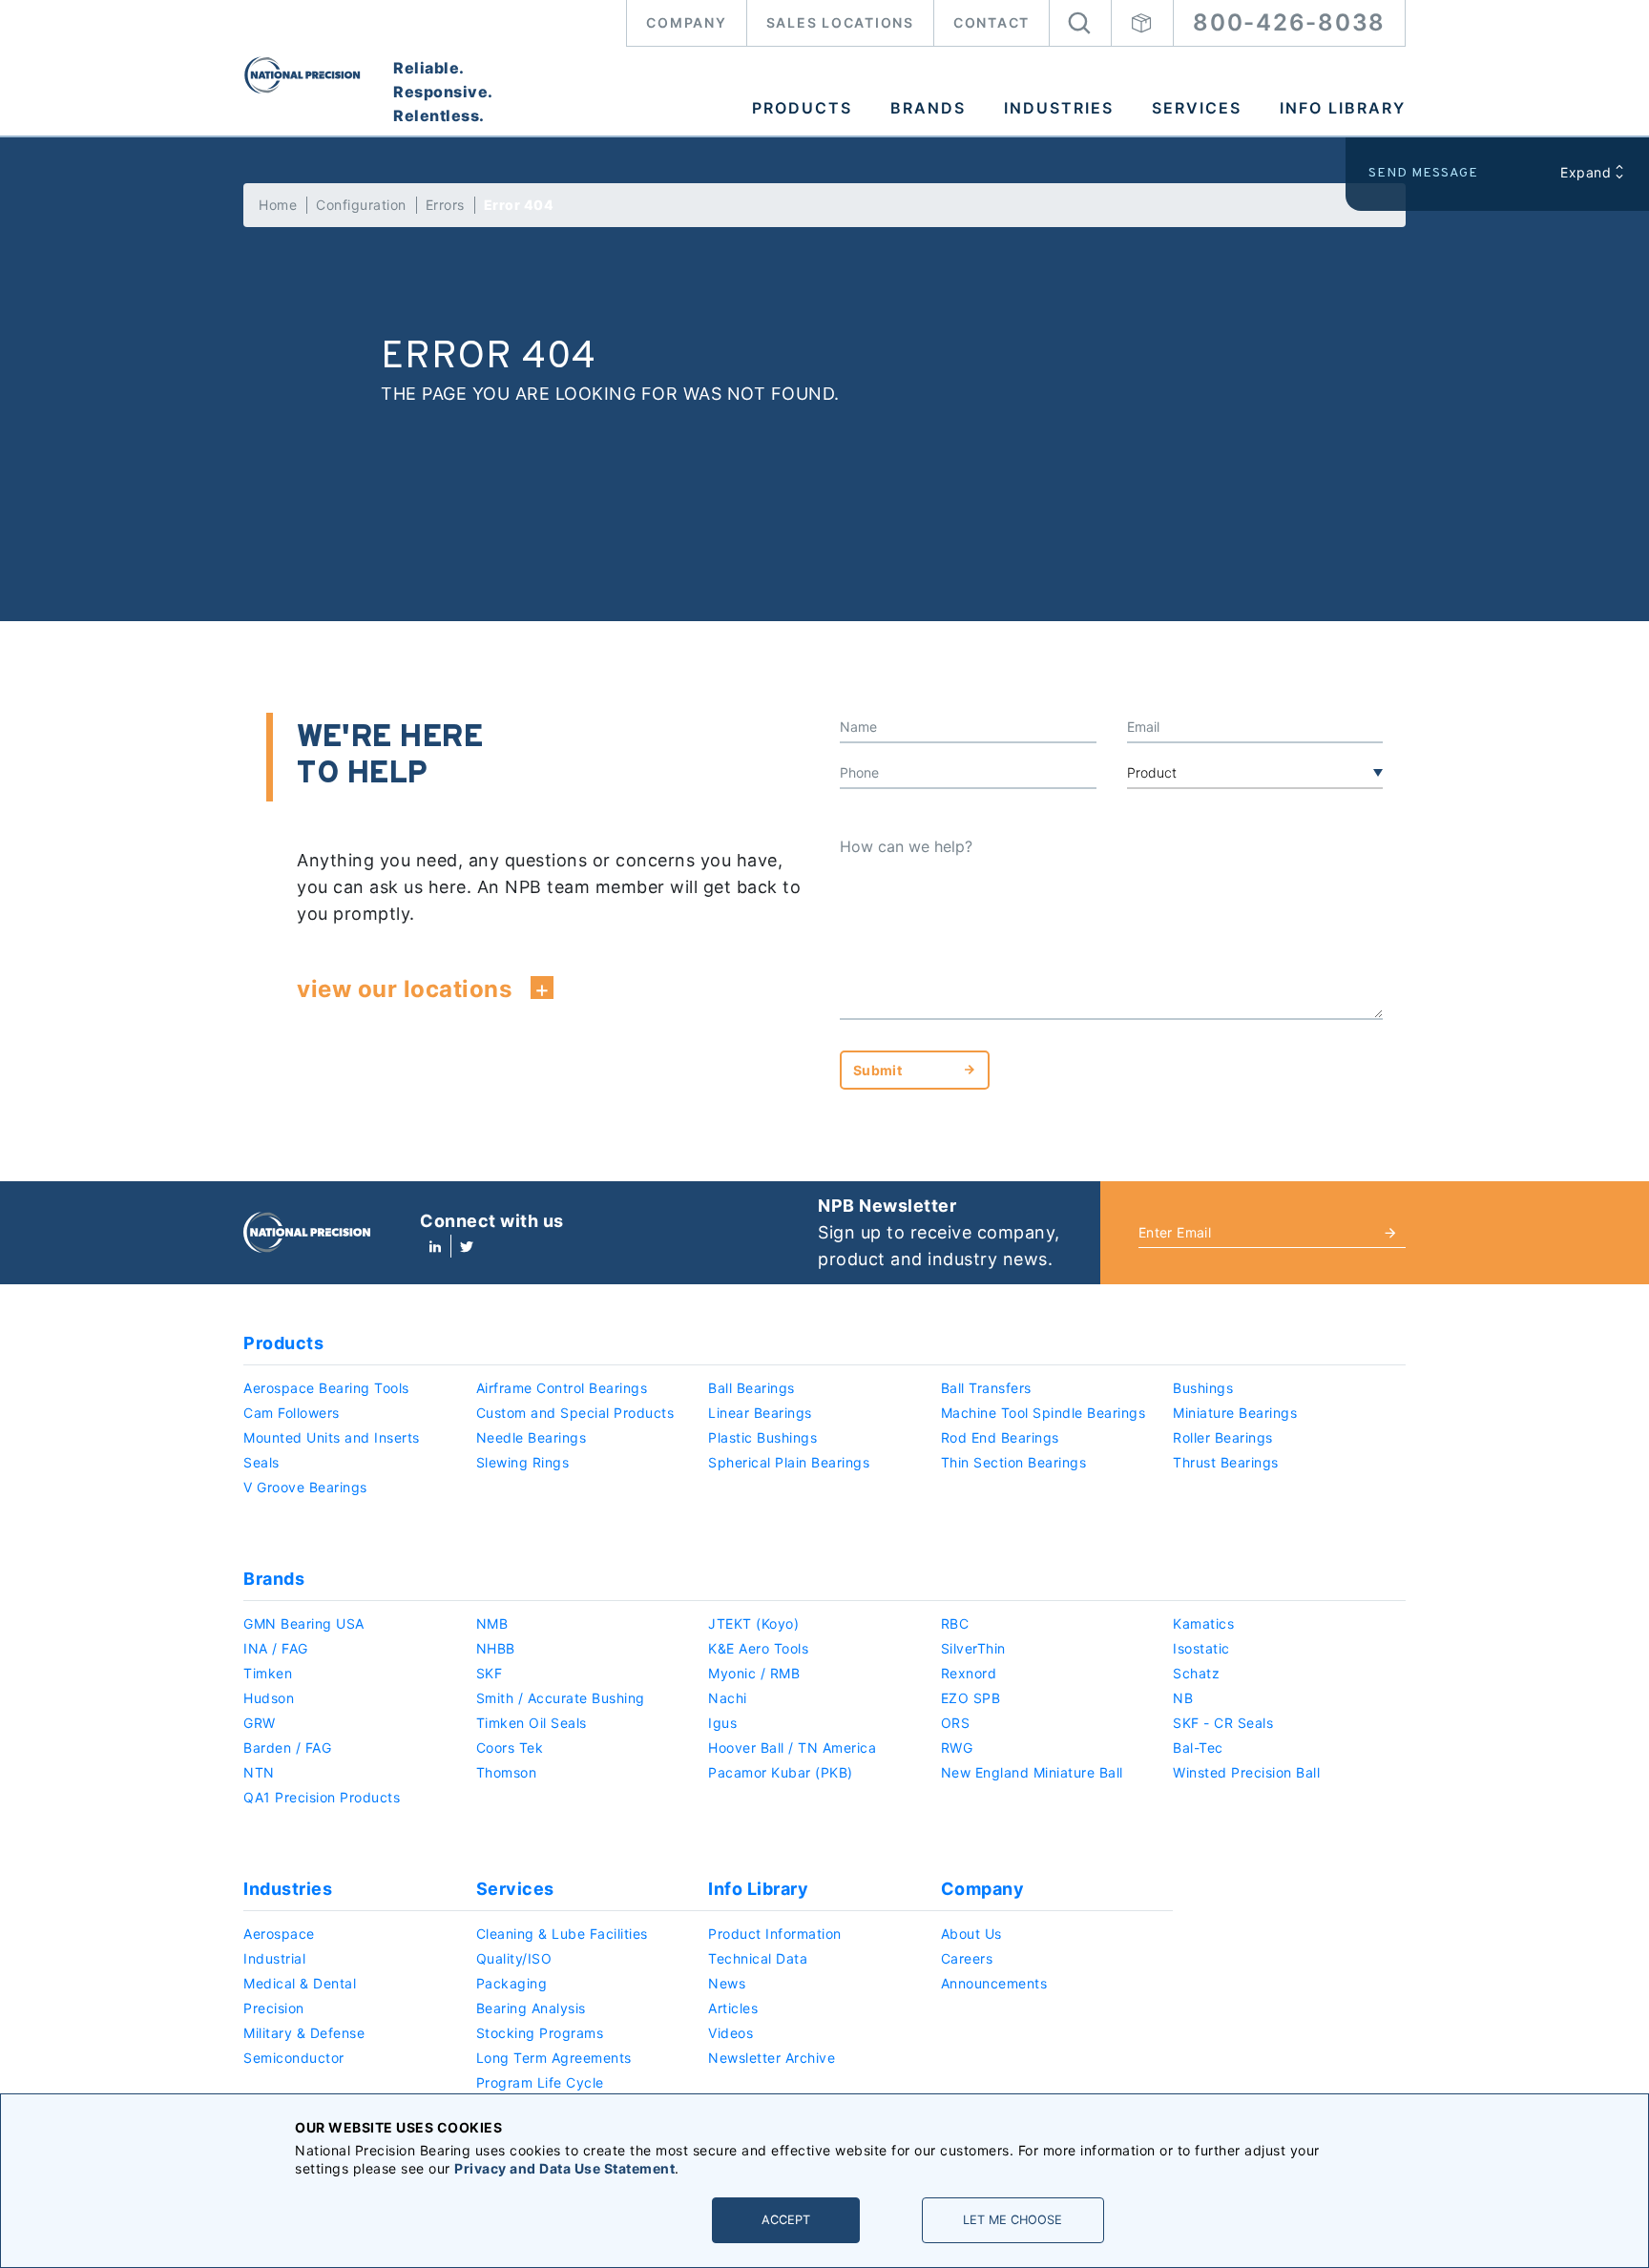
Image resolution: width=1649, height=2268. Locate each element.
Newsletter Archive (772, 2058)
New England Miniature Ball (1032, 1772)
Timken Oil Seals (532, 1723)
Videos (731, 2033)
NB (1183, 1698)
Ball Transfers (986, 1388)
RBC (955, 1623)
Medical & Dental (300, 1983)
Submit (877, 1070)
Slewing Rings (523, 1462)
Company (686, 22)
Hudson (269, 1698)
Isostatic (1201, 1648)
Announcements (994, 1983)
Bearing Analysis (531, 2008)
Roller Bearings (1223, 1437)
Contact (991, 22)
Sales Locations (840, 22)
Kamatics (1203, 1623)
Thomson (507, 1772)
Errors (445, 205)
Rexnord (969, 1673)
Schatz (1196, 1673)
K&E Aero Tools (758, 1648)
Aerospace (279, 1934)
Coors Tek (510, 1748)
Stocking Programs (540, 2033)
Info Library (1343, 108)
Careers (967, 1958)
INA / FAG (276, 1648)
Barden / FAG (287, 1748)
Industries (1059, 108)
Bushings (1203, 1388)
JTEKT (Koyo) (753, 1623)
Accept (786, 2220)
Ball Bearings (751, 1388)
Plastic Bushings (762, 1437)
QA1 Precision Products (322, 1797)
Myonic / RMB (754, 1673)
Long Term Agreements (554, 2058)
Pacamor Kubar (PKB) (781, 1772)
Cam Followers (292, 1413)
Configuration (361, 205)
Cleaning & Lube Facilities (562, 1934)
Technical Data (758, 1958)
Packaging (512, 1983)
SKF (490, 1673)
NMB (492, 1623)
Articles (733, 2008)
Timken (268, 1673)
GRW (260, 1723)
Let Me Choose (1012, 2220)
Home (278, 205)
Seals (261, 1462)
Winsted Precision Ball (1246, 1772)
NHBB (496, 1648)
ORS (956, 1723)
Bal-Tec (1198, 1748)
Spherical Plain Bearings (789, 1462)
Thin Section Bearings (1014, 1462)
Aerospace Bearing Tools (326, 1388)
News (727, 1983)
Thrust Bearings (1226, 1462)
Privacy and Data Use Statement (564, 2168)
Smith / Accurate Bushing (561, 1698)
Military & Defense (304, 2033)
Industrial (274, 1958)
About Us (971, 1934)
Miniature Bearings (1235, 1413)
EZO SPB (971, 1698)
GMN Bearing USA (304, 1623)
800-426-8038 (1289, 22)
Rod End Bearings (1000, 1437)
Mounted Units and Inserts (332, 1437)
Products (802, 108)
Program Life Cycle (540, 2082)
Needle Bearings (532, 1437)
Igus (722, 1723)
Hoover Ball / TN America (792, 1748)
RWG (957, 1748)
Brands (928, 108)
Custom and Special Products (575, 1413)
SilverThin (973, 1648)
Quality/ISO (514, 1958)
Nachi (728, 1698)
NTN (259, 1772)
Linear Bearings (760, 1413)
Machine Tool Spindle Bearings (1044, 1413)
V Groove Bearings (305, 1487)
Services (1197, 108)
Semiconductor (294, 2058)
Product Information (775, 1934)
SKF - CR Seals (1223, 1723)
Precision (274, 2008)
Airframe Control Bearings (562, 1388)
